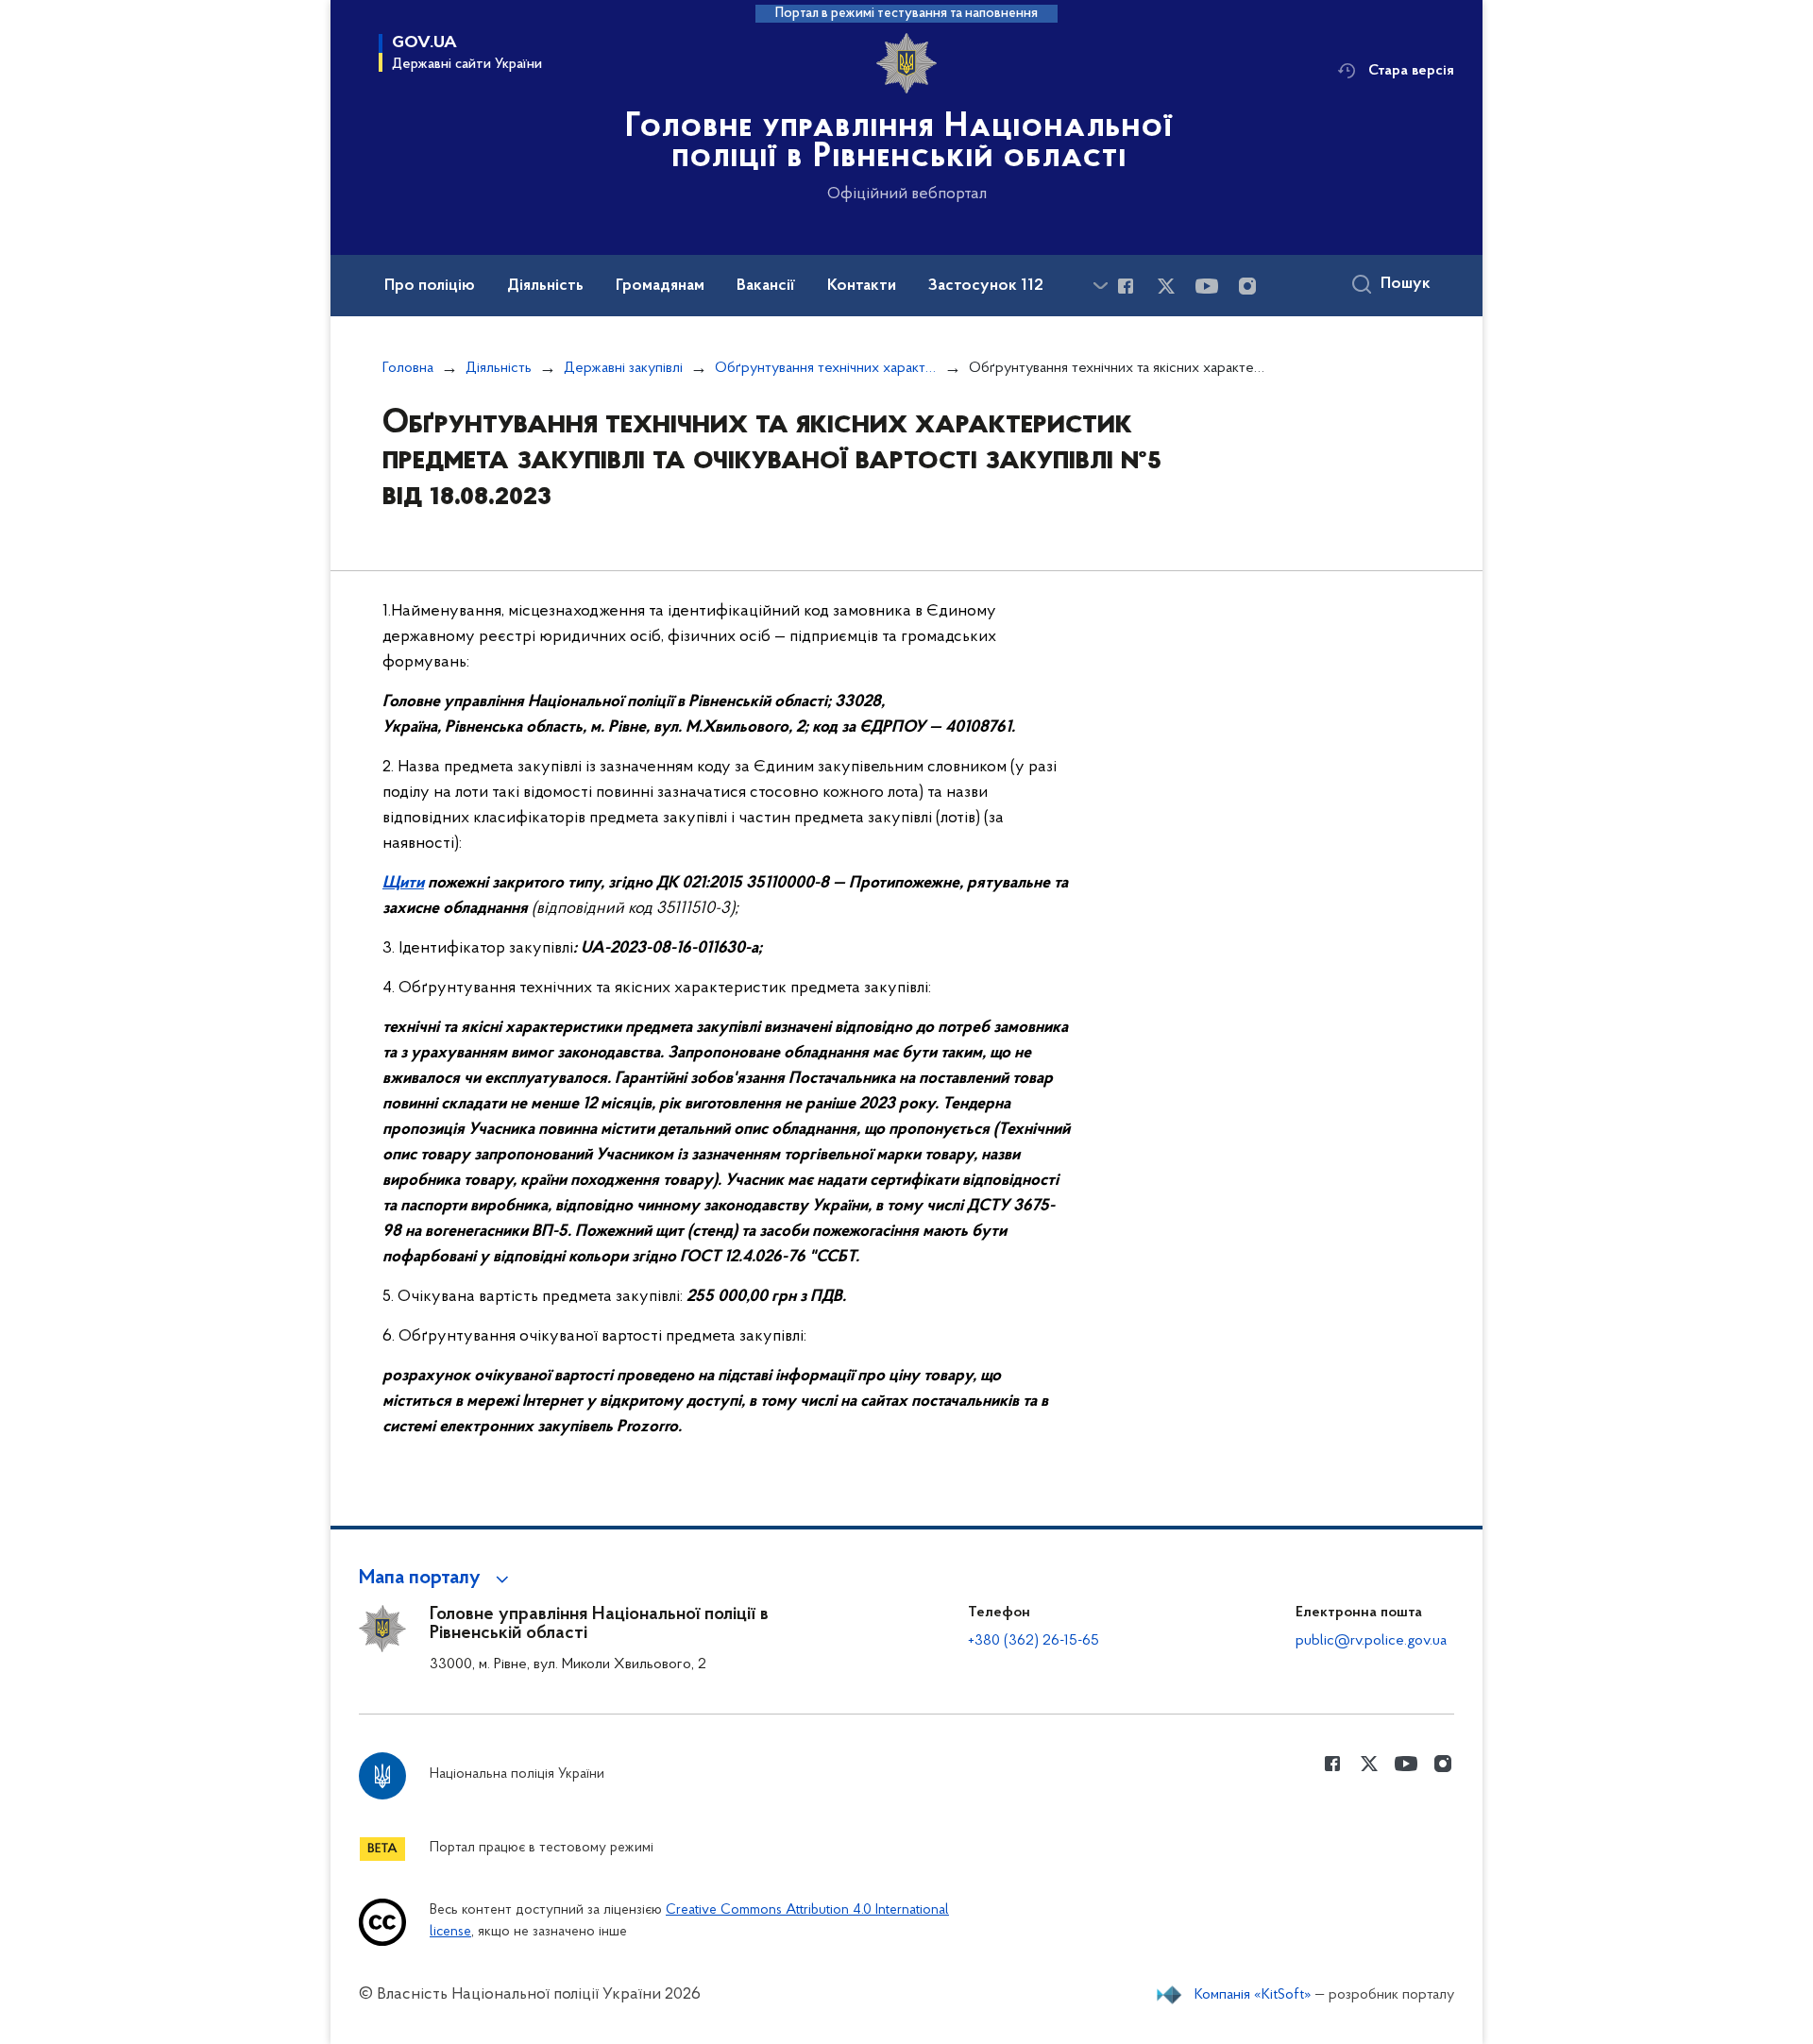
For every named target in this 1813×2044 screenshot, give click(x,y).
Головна (408, 368)
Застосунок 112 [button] (986, 286)
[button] (437, 1579)
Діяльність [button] (545, 286)
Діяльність (499, 368)
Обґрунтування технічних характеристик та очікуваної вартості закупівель (826, 368)
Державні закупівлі (623, 368)
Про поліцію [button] (430, 286)
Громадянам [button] (660, 286)
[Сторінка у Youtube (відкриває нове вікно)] (1207, 286)
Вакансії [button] (766, 286)
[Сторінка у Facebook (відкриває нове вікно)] (1126, 286)
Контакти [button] (862, 286)
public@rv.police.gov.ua (1371, 1641)
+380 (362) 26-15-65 (1034, 1641)
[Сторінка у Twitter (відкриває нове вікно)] (1166, 286)
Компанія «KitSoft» (1253, 1995)
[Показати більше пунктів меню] (1100, 286)
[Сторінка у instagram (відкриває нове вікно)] (1247, 286)
